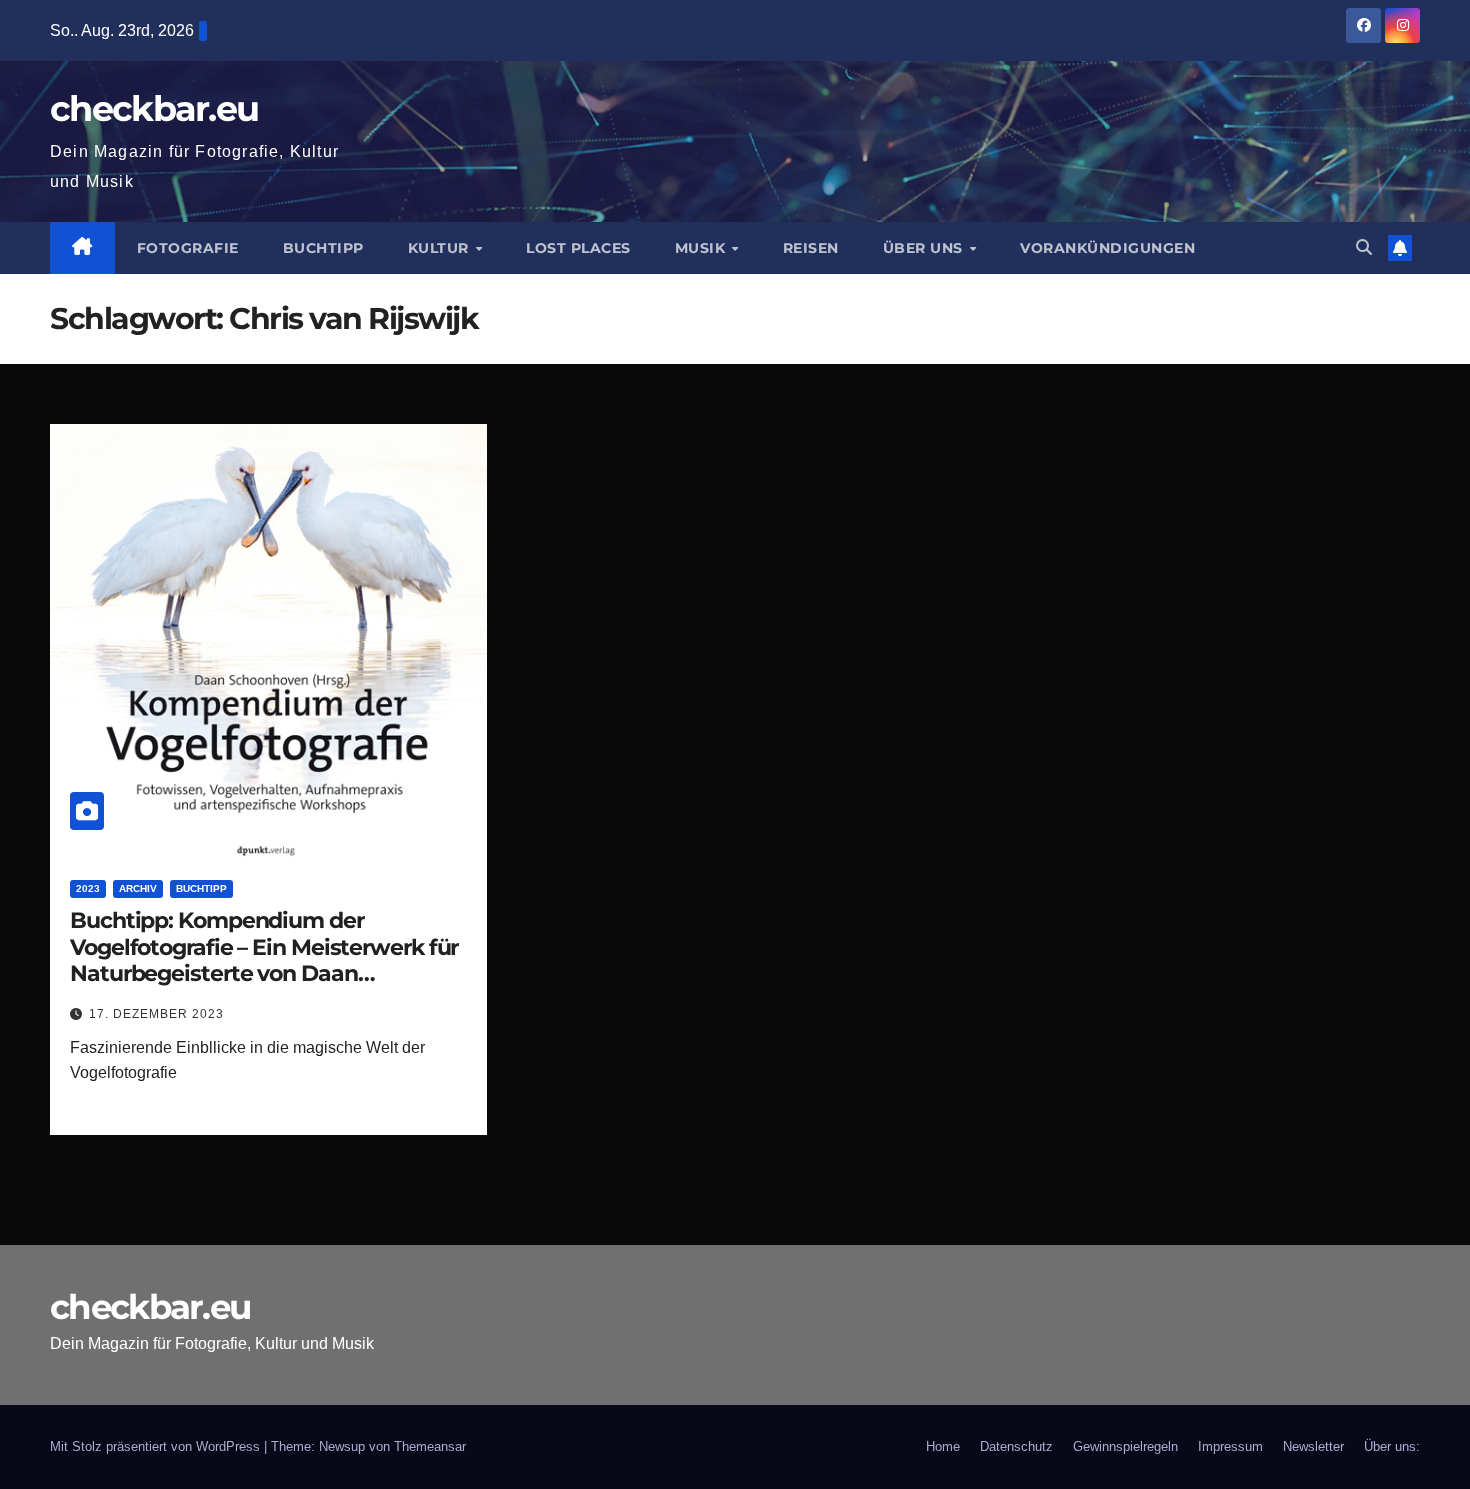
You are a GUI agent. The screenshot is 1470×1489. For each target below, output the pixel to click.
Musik (702, 248)
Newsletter (1313, 1446)
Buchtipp (323, 248)
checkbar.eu (154, 108)
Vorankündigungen (1107, 248)
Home (943, 1446)
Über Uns (925, 248)
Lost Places (578, 248)
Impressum (1230, 1446)
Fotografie (188, 248)
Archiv (138, 888)
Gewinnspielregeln (1125, 1446)
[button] (1364, 247)
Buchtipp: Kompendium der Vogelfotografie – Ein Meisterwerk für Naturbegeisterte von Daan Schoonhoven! (264, 960)
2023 (88, 888)
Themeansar (430, 1446)
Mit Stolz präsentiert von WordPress (157, 1446)
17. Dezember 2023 (156, 1014)
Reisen (811, 248)
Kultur (441, 248)
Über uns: (1392, 1446)
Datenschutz (1016, 1446)
